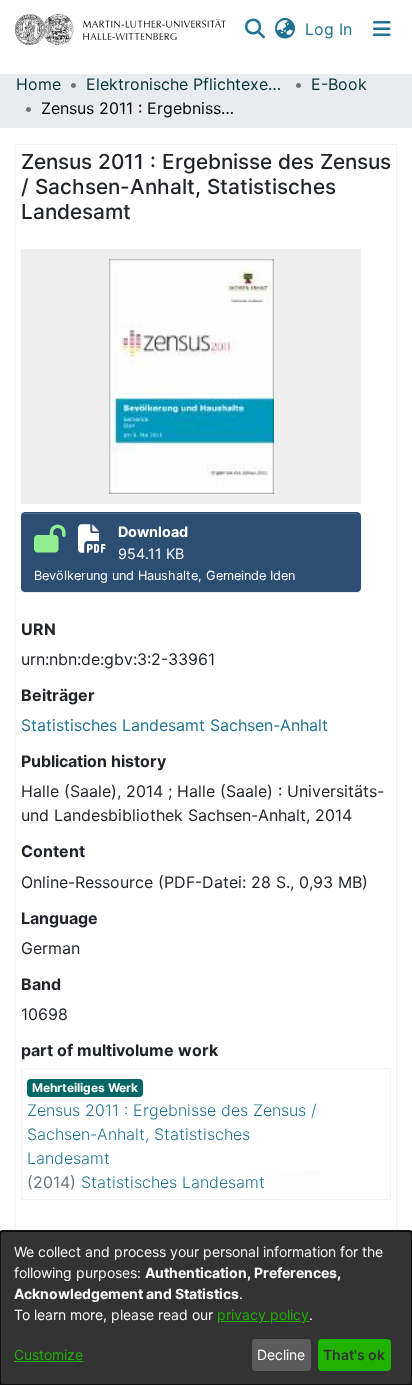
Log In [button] (329, 29)
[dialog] (206, 1308)
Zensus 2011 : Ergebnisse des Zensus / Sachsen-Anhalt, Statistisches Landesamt (172, 1134)
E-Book (339, 84)
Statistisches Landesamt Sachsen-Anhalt (174, 725)
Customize (48, 1354)
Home (38, 84)
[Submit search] (254, 29)
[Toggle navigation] (382, 29)
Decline (281, 1354)
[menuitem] (284, 29)
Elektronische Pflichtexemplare (186, 84)
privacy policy (263, 1314)
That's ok (354, 1354)
